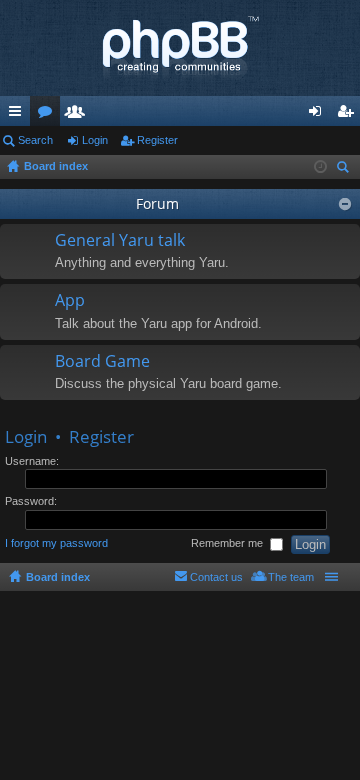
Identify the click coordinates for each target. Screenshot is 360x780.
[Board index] (180, 48)
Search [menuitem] (345, 169)
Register (157, 140)
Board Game (102, 362)
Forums (49, 115)
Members (79, 115)
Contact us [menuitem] (216, 577)
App (70, 301)
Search (35, 140)
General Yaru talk (120, 241)
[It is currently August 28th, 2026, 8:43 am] (320, 167)
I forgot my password (56, 543)
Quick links (19, 115)
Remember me (228, 543)
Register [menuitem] (349, 115)
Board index (58, 577)
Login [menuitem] (319, 115)
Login (95, 140)
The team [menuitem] (291, 577)
